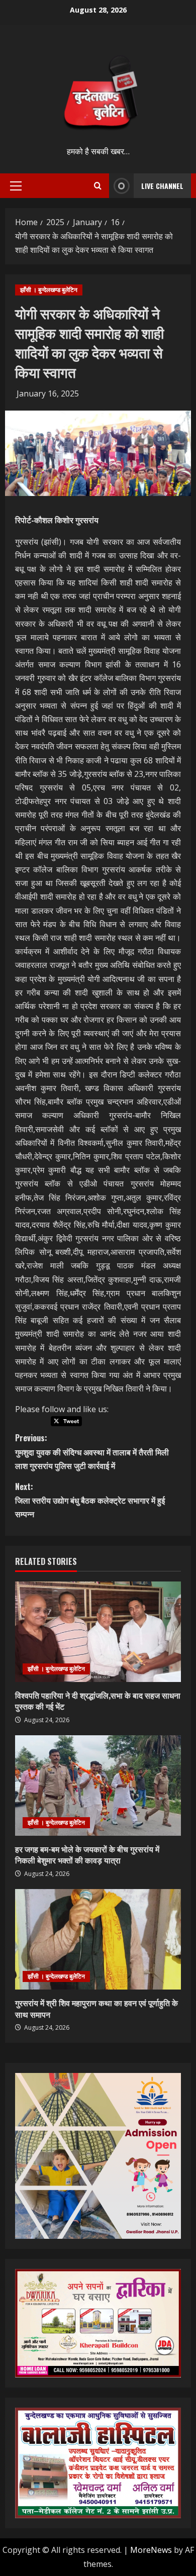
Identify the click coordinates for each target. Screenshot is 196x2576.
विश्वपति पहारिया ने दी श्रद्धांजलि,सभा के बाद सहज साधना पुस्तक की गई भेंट (98, 1701)
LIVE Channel (162, 186)
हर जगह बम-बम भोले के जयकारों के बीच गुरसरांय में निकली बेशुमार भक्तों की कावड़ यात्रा (87, 1854)
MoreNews (151, 2550)
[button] (16, 186)
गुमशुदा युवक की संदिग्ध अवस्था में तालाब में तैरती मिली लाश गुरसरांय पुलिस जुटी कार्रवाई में (92, 1451)
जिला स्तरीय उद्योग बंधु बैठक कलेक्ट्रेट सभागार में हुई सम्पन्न (90, 1500)
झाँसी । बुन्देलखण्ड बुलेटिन (49, 290)
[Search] (98, 186)
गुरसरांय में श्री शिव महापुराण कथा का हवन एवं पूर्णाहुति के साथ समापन (96, 2008)
